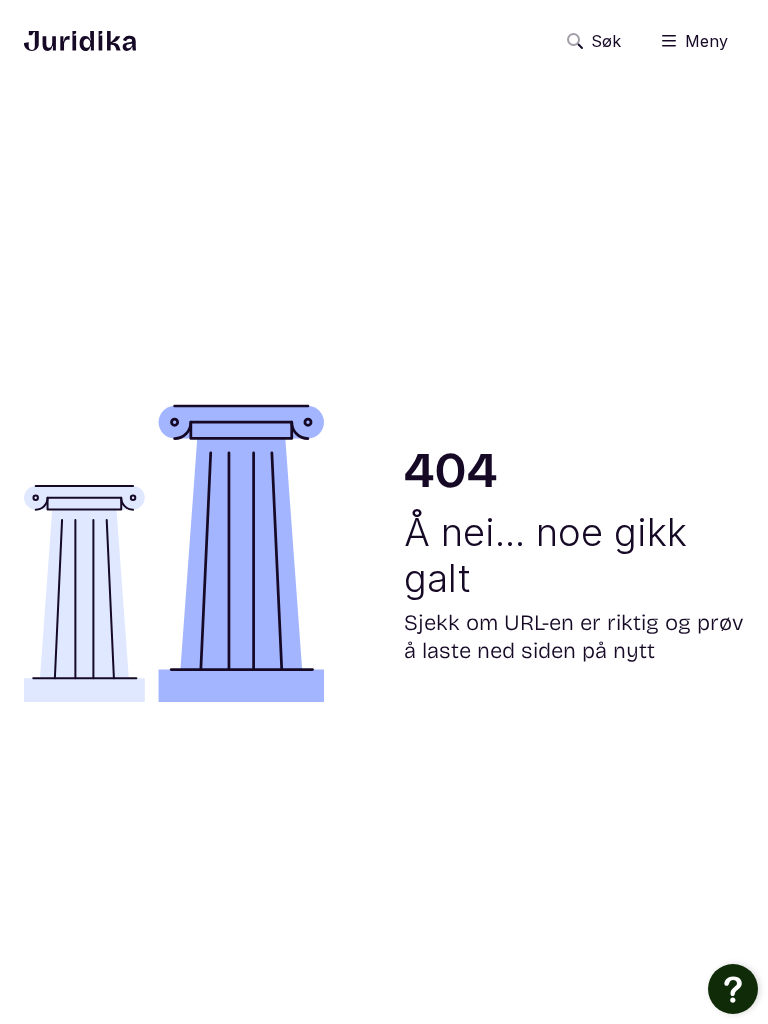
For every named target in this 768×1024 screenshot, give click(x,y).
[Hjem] (80, 41)
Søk (606, 41)
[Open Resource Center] (733, 989)
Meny (706, 41)
